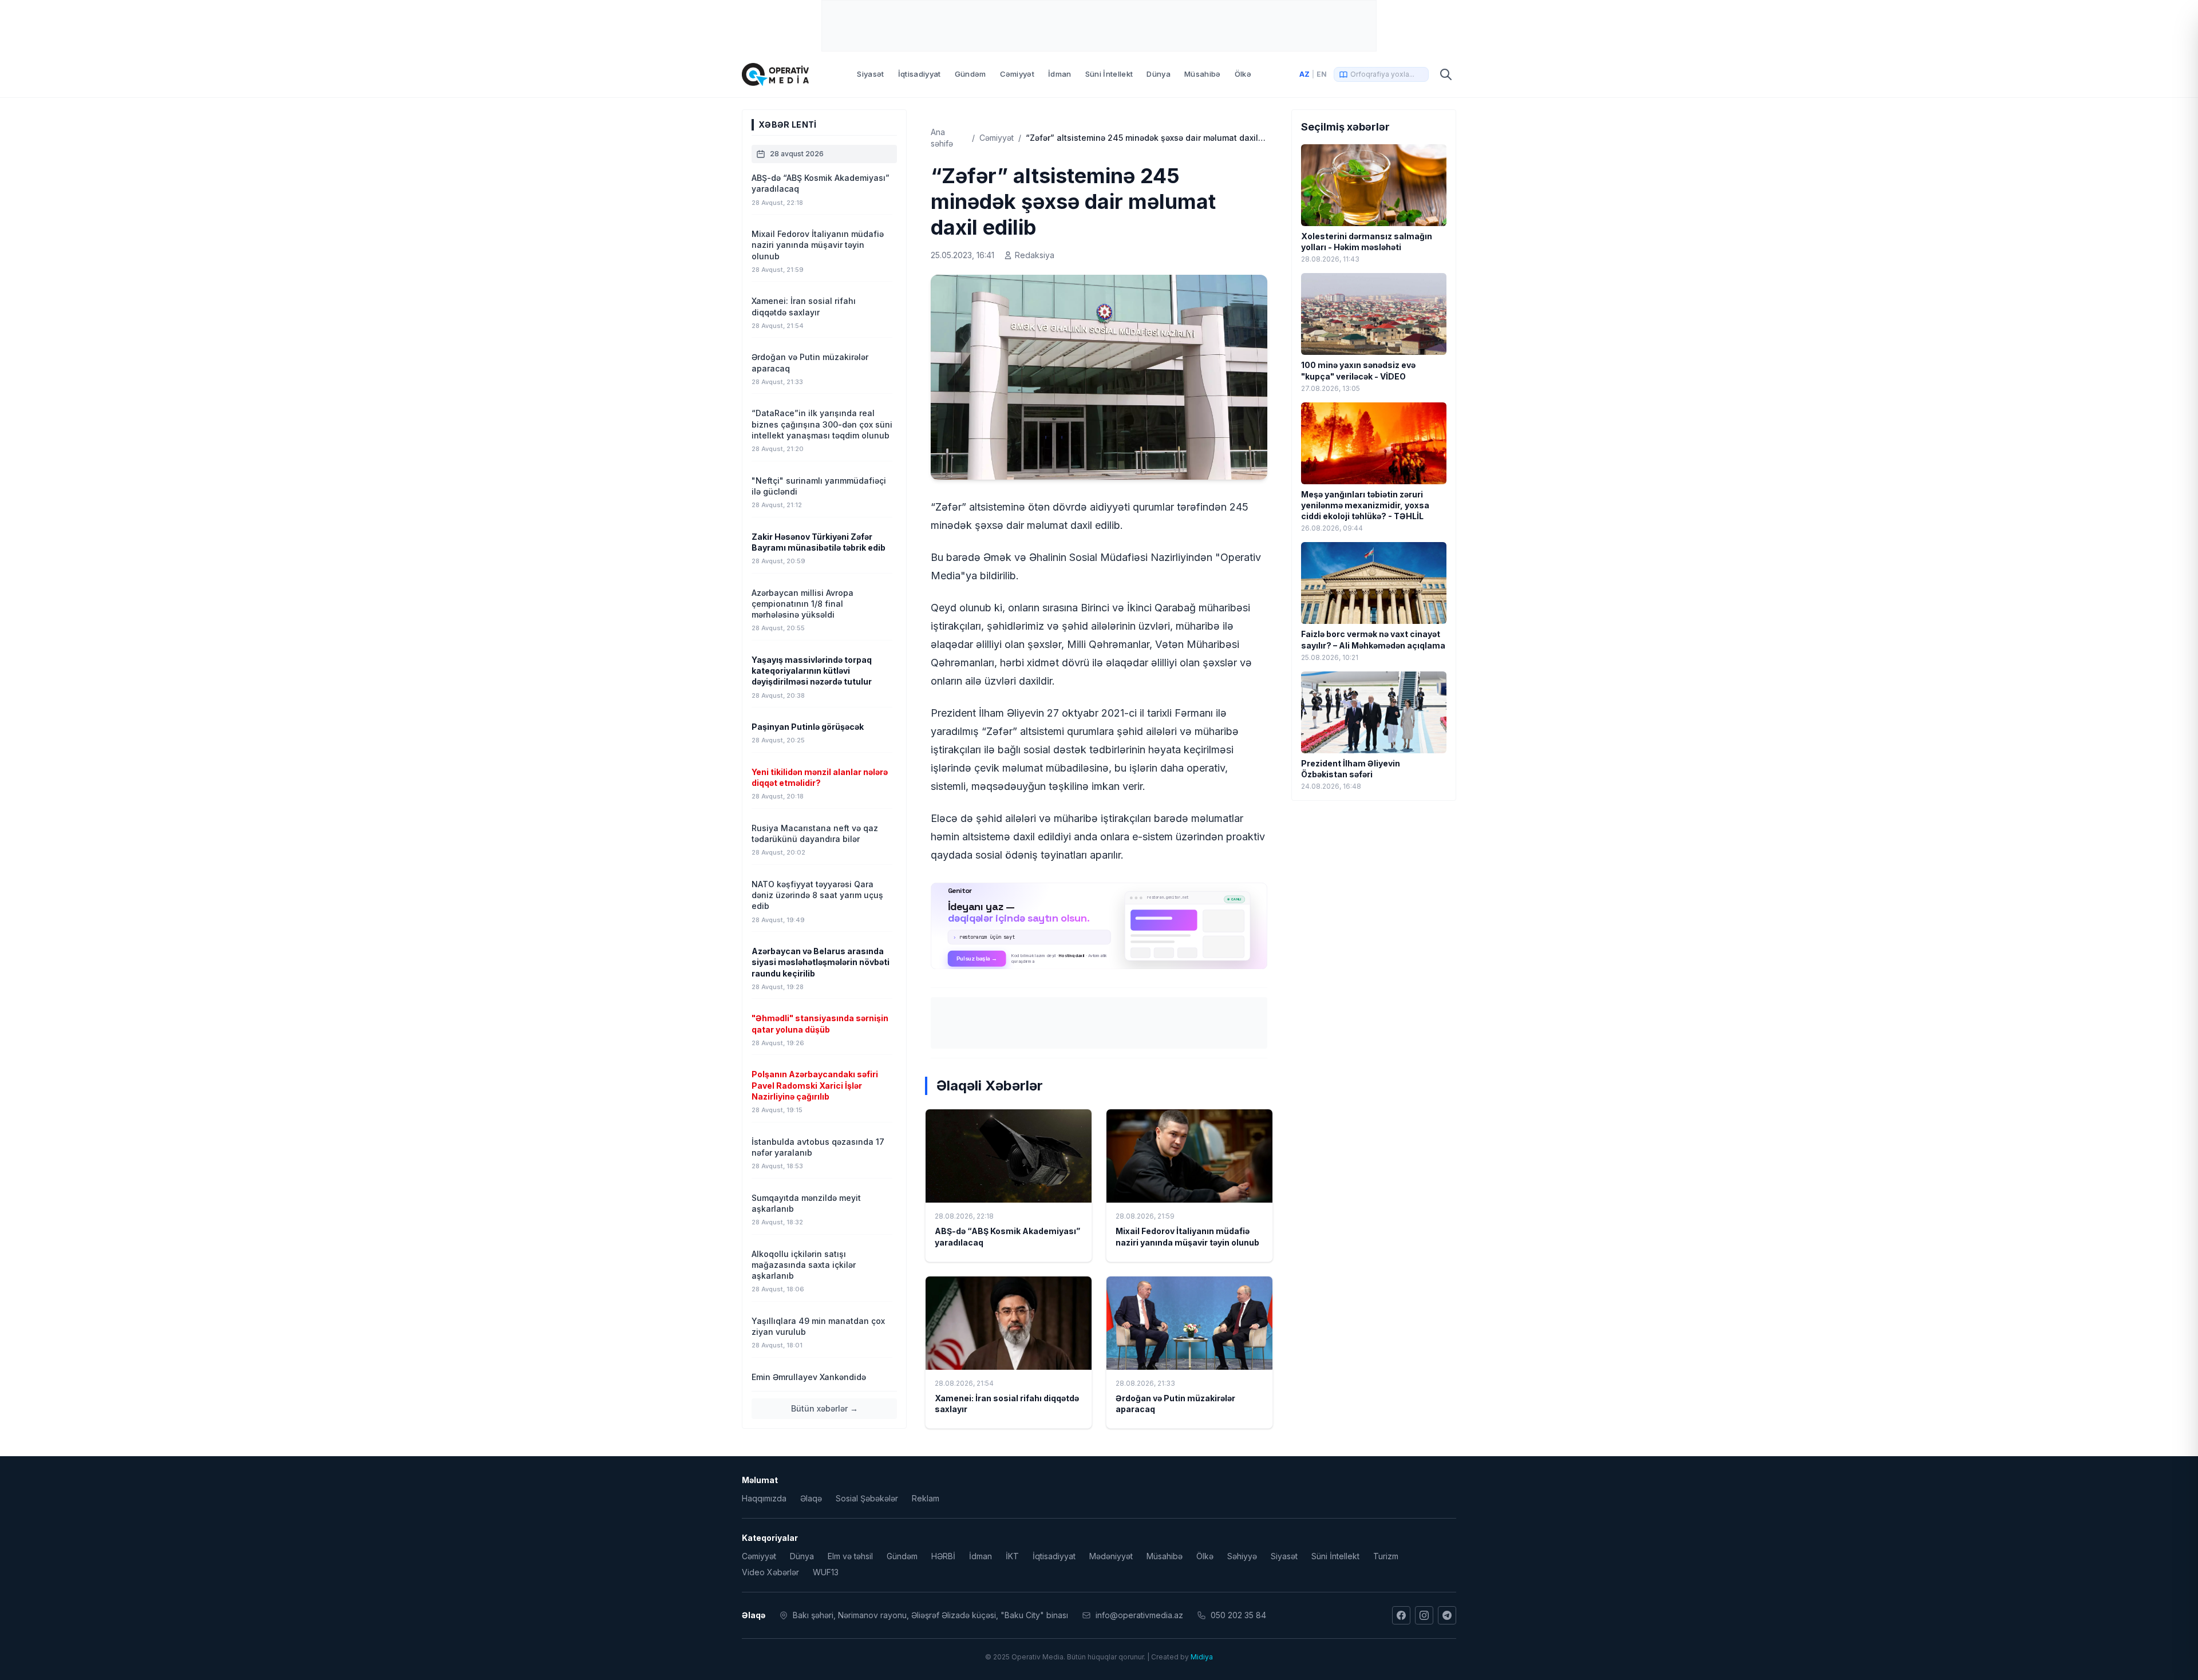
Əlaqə (811, 1498)
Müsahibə (1203, 74)
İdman (1060, 74)
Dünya (1159, 74)
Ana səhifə (942, 138)
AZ (1304, 74)
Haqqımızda (764, 1498)
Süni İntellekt (1109, 74)
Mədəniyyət (1111, 1556)
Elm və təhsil (850, 1556)
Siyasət (870, 74)
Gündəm (970, 74)
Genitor (1099, 926)
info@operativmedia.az (1139, 1615)
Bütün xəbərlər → (825, 1408)
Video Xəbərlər (770, 1572)
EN (1322, 74)
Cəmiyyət (1017, 74)
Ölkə (1243, 74)
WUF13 (826, 1572)
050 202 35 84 (1238, 1615)
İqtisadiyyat (920, 74)
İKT (1012, 1556)
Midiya (1202, 1657)
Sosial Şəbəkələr (867, 1498)
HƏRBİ (943, 1556)
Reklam (926, 1498)
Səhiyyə (1242, 1556)
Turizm (1386, 1556)
